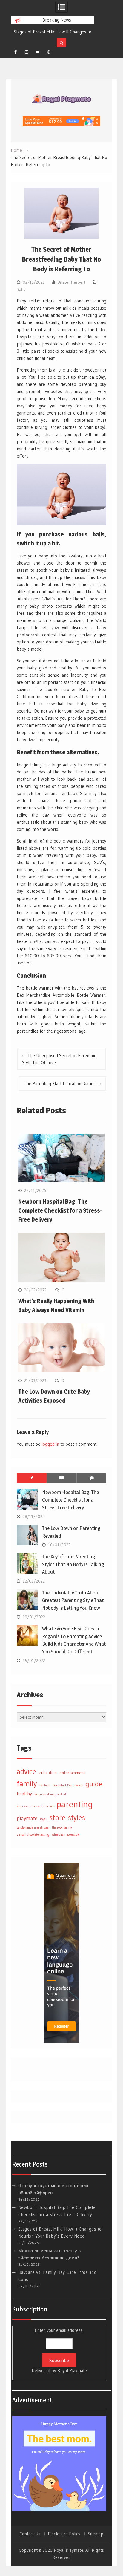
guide (94, 1784)
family (27, 1784)
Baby (21, 289)
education (48, 1773)
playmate (27, 1818)
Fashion (45, 1785)
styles (77, 1817)
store (57, 1817)
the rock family (62, 1827)
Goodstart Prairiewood (68, 1785)
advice (26, 1771)
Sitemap (96, 2534)
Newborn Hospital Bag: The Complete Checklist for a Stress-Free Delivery (60, 1210)
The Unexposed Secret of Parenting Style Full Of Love (59, 1059)
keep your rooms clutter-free (35, 1806)
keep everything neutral (50, 1794)
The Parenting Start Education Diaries (60, 1084)
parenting (75, 1804)
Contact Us (30, 2534)
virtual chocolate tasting (33, 1835)
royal (43, 1819)
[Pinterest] (49, 52)
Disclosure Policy (64, 2534)
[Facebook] (16, 52)
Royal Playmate (72, 2371)
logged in (50, 1444)
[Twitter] (38, 52)
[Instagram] (27, 52)
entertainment (72, 1773)
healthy (24, 1794)
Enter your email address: (59, 2350)
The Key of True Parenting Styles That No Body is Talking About (73, 1564)
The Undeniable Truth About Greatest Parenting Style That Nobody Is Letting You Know (73, 1600)
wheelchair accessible (66, 1835)
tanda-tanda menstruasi (33, 1827)
